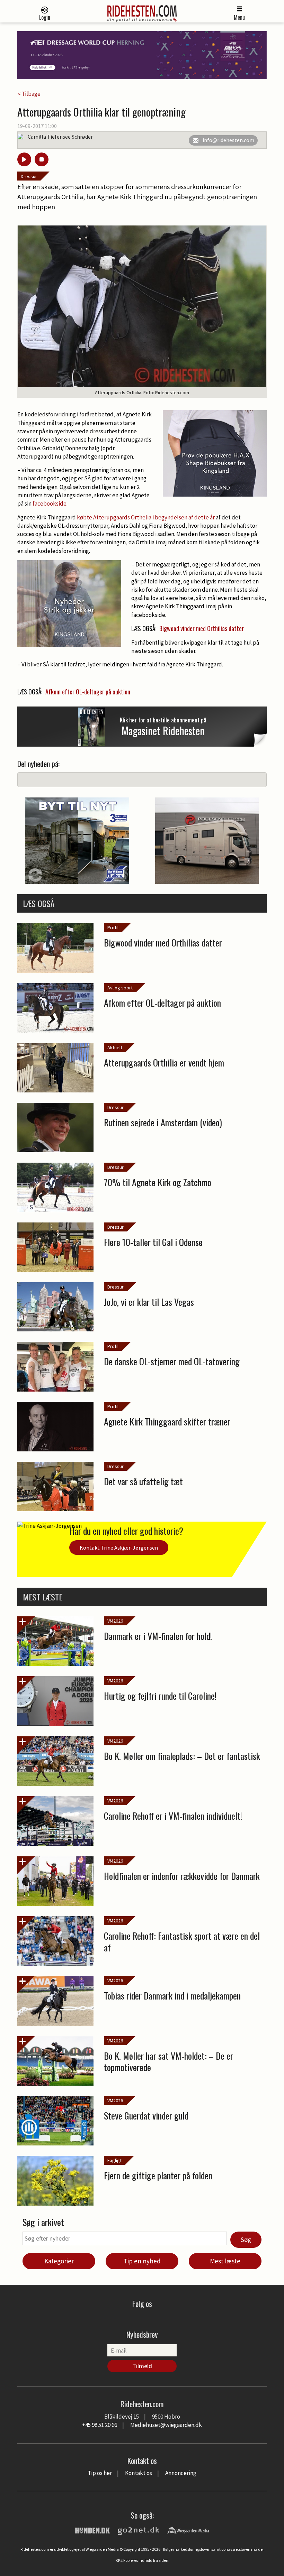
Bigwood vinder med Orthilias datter (202, 628)
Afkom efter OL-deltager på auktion (88, 692)
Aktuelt (115, 1047)
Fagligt (114, 2160)
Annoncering (181, 2473)
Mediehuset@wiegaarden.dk (166, 2425)
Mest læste (225, 2261)
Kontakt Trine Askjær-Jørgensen (119, 1548)
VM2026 (115, 1621)
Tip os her (100, 2473)
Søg (246, 2240)
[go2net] (139, 2530)
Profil (113, 927)
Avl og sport (120, 988)
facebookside (50, 504)
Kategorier (59, 2261)
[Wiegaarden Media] (188, 2530)
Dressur (29, 176)
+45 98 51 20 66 (100, 2425)
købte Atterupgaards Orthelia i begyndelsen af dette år (146, 517)
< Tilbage (29, 94)
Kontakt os (139, 2473)
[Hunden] (92, 2530)
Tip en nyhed (142, 2261)
